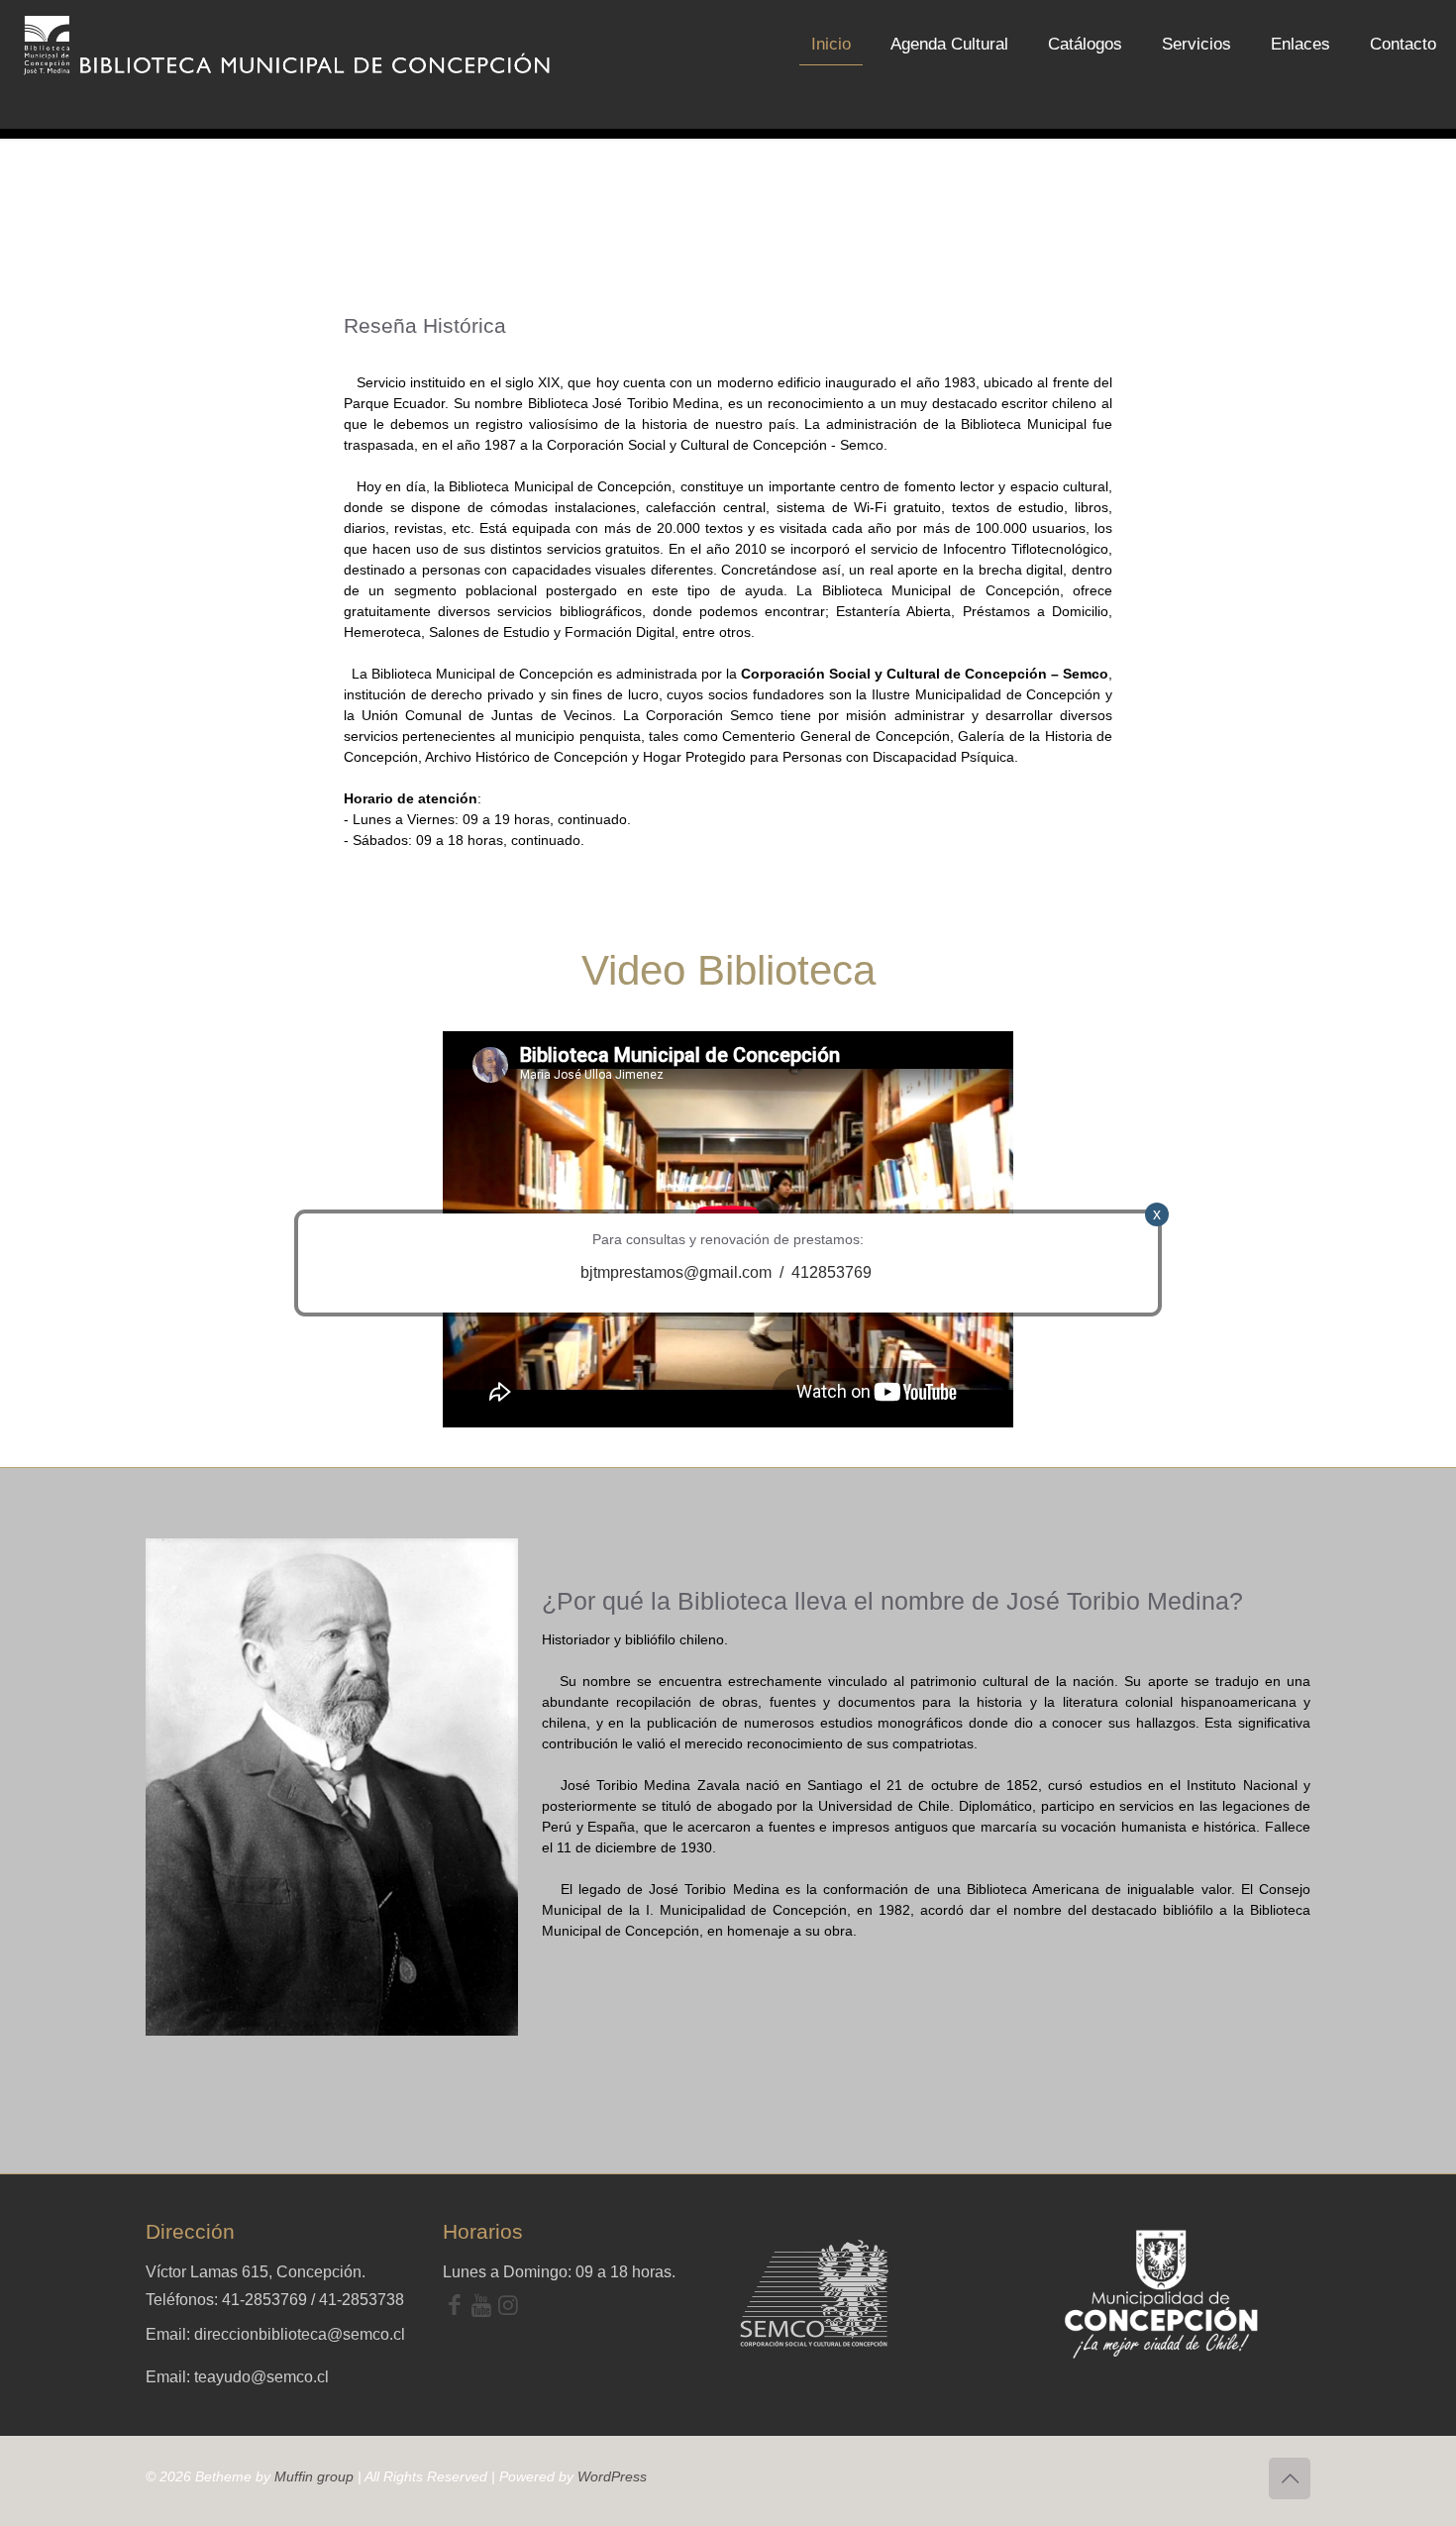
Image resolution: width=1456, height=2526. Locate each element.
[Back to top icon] (1290, 2478)
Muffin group (314, 2476)
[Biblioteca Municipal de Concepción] (288, 45)
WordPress (612, 2476)
